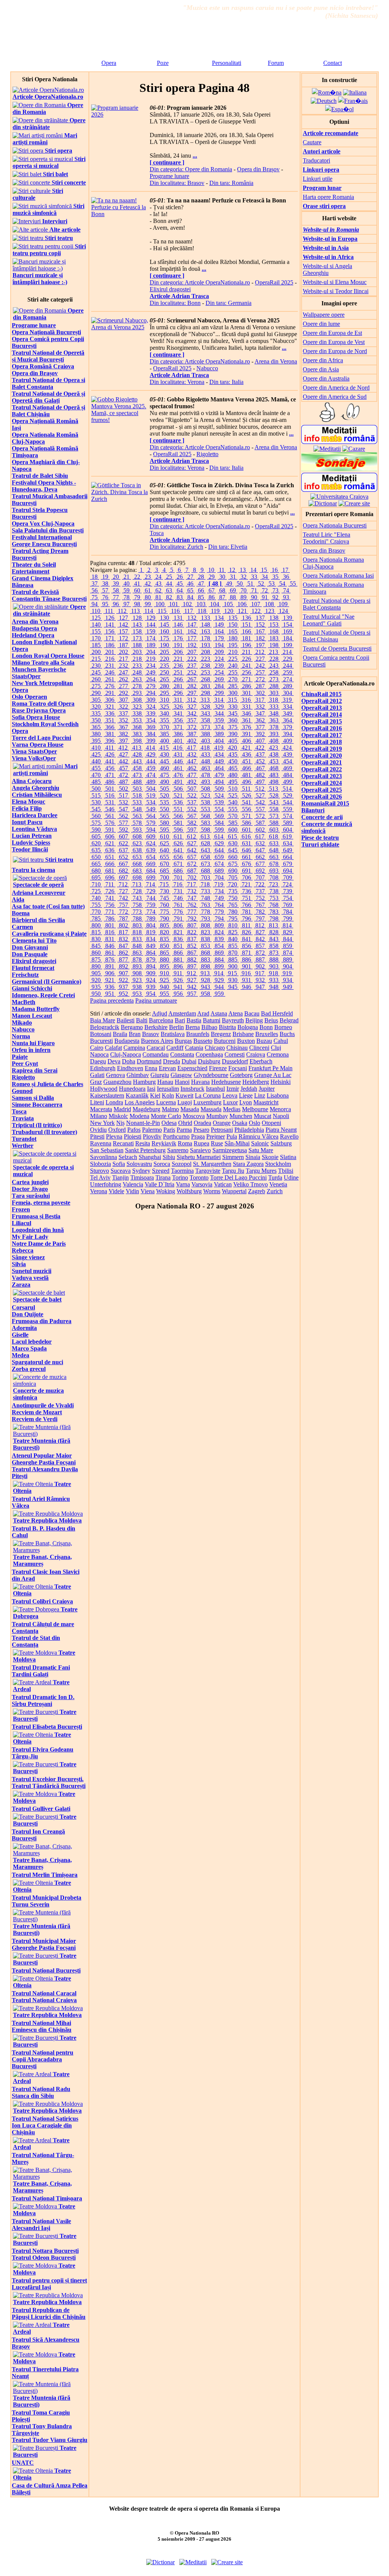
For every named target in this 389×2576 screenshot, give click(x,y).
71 (254, 590)
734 (219, 891)
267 (192, 679)
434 (219, 754)
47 (201, 584)
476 (178, 775)
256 (247, 672)
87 (222, 597)
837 (192, 939)
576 (110, 823)
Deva (114, 1061)
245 (96, 672)
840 (233, 939)
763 (206, 905)
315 (232, 700)
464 (219, 768)
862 (123, 953)
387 (192, 734)
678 (274, 864)
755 (96, 905)
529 (288, 795)
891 (110, 966)
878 (137, 959)
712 (123, 884)
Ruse (217, 1143)
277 (123, 686)
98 (137, 604)
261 (110, 679)
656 (178, 857)
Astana (219, 1013)
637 (123, 850)
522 (192, 795)
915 (232, 973)
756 (110, 905)
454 (288, 761)
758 (137, 905)
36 (286, 577)
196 (247, 645)
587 (260, 823)
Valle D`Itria (160, 1184)
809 (219, 925)
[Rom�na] (327, 92)
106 (242, 604)
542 (260, 802)
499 (288, 782)
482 (260, 775)
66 (201, 590)
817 (123, 932)
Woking (166, 1191)
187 (123, 645)
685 (164, 871)
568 (206, 816)
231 (110, 666)
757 (123, 905)
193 (206, 645)
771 (110, 912)
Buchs (287, 1034)
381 (110, 734)
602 (260, 830)
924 (151, 980)
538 (206, 802)
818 (137, 932)
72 (265, 590)
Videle (116, 1191)
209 (219, 652)
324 (151, 707)
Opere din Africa (323, 360)
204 (151, 652)
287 (260, 686)
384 (151, 734)
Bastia (194, 1020)
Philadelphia (249, 1130)
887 (260, 959)
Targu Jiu (233, 1171)
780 (233, 912)
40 (127, 584)
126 (110, 618)
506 (178, 789)
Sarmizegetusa (230, 1150)
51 (250, 584)
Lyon (246, 1102)
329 (219, 707)
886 (247, 959)
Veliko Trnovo (251, 1184)
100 (160, 604)
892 (123, 966)
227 (260, 659)
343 (206, 713)
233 (137, 666)
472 (123, 775)
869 (219, 953)
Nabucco (207, 368)
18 (95, 577)
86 (212, 597)
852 (192, 946)
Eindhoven (130, 1068)
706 (247, 877)
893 (137, 966)
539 (219, 802)
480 (233, 775)
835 (164, 939)
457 (123, 768)
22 (137, 577)
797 (260, 918)
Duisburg (209, 1061)
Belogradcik (105, 1027)
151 (247, 625)
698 (137, 877)
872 (260, 953)
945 (233, 987)
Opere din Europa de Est (332, 333)
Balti (142, 1020)
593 (137, 830)
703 (206, 877)
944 (219, 987)
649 (288, 850)
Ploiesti (133, 1136)
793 (206, 918)
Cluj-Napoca (126, 1054)
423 (274, 748)
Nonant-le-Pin (143, 1123)
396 (110, 741)
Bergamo (132, 1027)
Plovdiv (152, 1136)
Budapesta (127, 1041)
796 (247, 918)
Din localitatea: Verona (177, 382)
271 (247, 679)
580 (164, 823)
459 (151, 768)
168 (274, 631)
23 (148, 577)
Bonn (266, 1027)
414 (150, 748)
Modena (139, 1116)
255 (233, 672)
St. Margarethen (212, 1164)
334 (288, 707)
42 (148, 584)
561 (110, 816)
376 (247, 727)
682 (123, 871)
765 (233, 905)
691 (247, 871)
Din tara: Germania (228, 303)
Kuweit (184, 1095)
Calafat (113, 1048)
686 (178, 871)
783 (274, 912)
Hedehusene (226, 1082)
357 (192, 720)
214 (287, 652)
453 (274, 761)
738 (274, 891)
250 (164, 672)
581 (178, 823)
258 (274, 672)
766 (247, 905)
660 (233, 857)
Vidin (132, 1191)
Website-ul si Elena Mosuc (335, 282)
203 (137, 652)
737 (260, 891)
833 (137, 939)
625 (164, 843)
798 (274, 918)
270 (233, 679)
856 (247, 946)
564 (151, 816)
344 (219, 713)
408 (274, 741)
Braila (120, 1034)
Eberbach (261, 1061)
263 (137, 679)
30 (222, 577)
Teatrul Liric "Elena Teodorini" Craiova (327, 538)
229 (288, 659)
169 (288, 631)
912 (191, 973)
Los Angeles (140, 1102)
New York (102, 1123)
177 (192, 638)
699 (151, 877)
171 (110, 638)
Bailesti (126, 1020)
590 (96, 830)
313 (205, 700)
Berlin (176, 1027)
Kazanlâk (137, 1095)
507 (192, 789)
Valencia (133, 1184)
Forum (276, 63)
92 (275, 597)
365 (96, 727)
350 (96, 720)
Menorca (280, 1109)
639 (151, 850)
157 (123, 631)
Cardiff (175, 1048)
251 (178, 672)
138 (274, 618)
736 (247, 891)
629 (219, 843)
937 (123, 987)
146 (178, 625)
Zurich (275, 1191)
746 (178, 898)
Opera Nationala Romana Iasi (338, 576)
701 (178, 877)
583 (206, 823)
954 (151, 994)
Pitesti (97, 1136)
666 (110, 864)
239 (219, 666)
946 (247, 987)
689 (219, 871)
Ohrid (185, 1123)
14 (253, 570)
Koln (168, 1095)
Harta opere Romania (328, 197)
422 (260, 748)
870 (233, 953)
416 (178, 748)
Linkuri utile (318, 179)
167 (260, 631)
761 (178, 905)
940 (164, 987)
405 (233, 741)
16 (275, 570)
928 (206, 980)
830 (96, 939)
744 (151, 898)
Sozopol (182, 1164)
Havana (200, 1082)
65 (190, 590)
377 (260, 727)
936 (110, 987)
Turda (275, 1177)
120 (229, 611)
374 (219, 727)
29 (212, 577)
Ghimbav (138, 1075)
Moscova (194, 1116)
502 (123, 789)
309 (151, 700)
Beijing (254, 1020)
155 (96, 631)
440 (96, 761)
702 (192, 877)
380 (96, 734)
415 (164, 748)
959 (219, 994)
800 (96, 925)
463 (206, 768)
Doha (129, 1061)
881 (178, 959)
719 (219, 884)
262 (123, 679)
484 (288, 775)
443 (137, 761)
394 (288, 734)
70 (244, 590)
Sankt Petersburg (145, 1150)
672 (192, 864)
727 (123, 891)
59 (127, 590)
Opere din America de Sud (335, 397)
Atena (236, 1013)
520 (164, 795)
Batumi (212, 1020)
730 (164, 891)
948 (274, 987)
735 (233, 891)
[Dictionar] (323, 503)
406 (247, 741)
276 (110, 686)
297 (192, 693)
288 (274, 686)
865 (164, 953)
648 (274, 850)
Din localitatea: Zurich (176, 547)
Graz (96, 1082)
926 (178, 980)
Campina (134, 1048)
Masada (190, 1109)
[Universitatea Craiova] (339, 497)
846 (110, 946)
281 (178, 686)
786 (110, 918)
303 (274, 693)
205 (164, 652)
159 (151, 631)
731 (178, 891)
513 (274, 789)
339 (151, 713)
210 (233, 652)
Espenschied (192, 1068)
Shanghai (150, 1157)
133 (206, 618)
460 (164, 768)
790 (164, 918)
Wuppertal (234, 1191)
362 (260, 720)
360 (233, 720)
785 (96, 918)
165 (233, 631)
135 (233, 618)
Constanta (182, 1054)
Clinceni (259, 1048)
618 (274, 836)
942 (192, 987)
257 (260, 672)
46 (190, 584)
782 (260, 912)
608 (137, 836)
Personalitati (227, 63)
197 (260, 645)
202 (123, 652)
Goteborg (241, 1075)
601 (247, 830)
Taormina (182, 1171)
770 (96, 912)
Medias (232, 1109)
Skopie (270, 1157)
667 (123, 864)
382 (123, 734)
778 (206, 912)
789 (151, 918)
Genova (115, 1075)
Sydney (141, 1171)
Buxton (246, 1041)
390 (233, 734)
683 (137, 871)
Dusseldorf (235, 1061)
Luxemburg (207, 1102)
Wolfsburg (189, 1191)
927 (192, 980)
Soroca (162, 1164)
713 (137, 884)
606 (110, 836)
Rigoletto (207, 454)
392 (260, 734)
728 (137, 891)
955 (164, 994)
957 (192, 994)
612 (191, 836)
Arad (203, 1013)
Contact (333, 63)
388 (206, 734)
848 (137, 946)
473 (137, 775)
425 (96, 754)
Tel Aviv (100, 1177)
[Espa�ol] (339, 109)
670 (164, 864)
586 (247, 823)
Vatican (223, 1184)
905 (96, 973)
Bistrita (227, 1027)
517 (123, 795)
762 (192, 905)
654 (151, 857)
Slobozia (100, 1164)
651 (110, 857)
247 (123, 672)
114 (149, 611)
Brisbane (243, 1034)
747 (192, 898)
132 (192, 618)
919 (287, 973)
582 (192, 823)
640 (164, 850)
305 (96, 700)
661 (247, 857)
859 (288, 946)
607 (123, 836)
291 (110, 693)
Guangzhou (117, 1082)
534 (151, 802)
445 (164, 761)
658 (206, 857)
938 (137, 987)
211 (246, 652)
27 (190, 577)
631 (247, 843)
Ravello (289, 1136)
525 (233, 795)
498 (274, 782)
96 (116, 604)
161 (178, 631)
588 (274, 823)
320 (96, 707)
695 (96, 877)
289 (288, 686)
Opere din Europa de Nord (335, 351)
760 (164, 905)
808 (206, 925)
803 (137, 925)
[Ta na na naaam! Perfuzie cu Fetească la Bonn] (120, 214)
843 (274, 939)
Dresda (172, 1061)
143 (137, 625)
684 (151, 871)
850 (164, 946)
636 (110, 850)
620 (96, 843)
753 (274, 898)
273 (274, 679)
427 (123, 754)
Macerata (101, 1109)
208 (206, 652)
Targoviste (208, 1171)
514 (287, 789)
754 (288, 898)
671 (178, 864)
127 (123, 618)
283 (206, 686)
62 (158, 590)
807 (192, 925)
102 (187, 604)
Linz (260, 1095)
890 (96, 966)
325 (164, 707)
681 (110, 871)
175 (164, 638)
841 (247, 939)
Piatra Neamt (281, 1130)
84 (190, 597)
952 (123, 994)
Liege (246, 1095)
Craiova (256, 1054)
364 (288, 720)
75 (95, 597)
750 (233, 898)
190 (164, 645)
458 (137, 768)
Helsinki (281, 1082)
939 (151, 987)
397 (123, 741)
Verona (99, 1191)
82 (169, 597)
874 (288, 953)
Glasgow (181, 1075)
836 (178, 939)
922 (123, 980)
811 (246, 925)
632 (260, 843)
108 (269, 604)
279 (151, 686)
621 (110, 843)
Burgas (183, 1041)
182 (260, 638)
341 (178, 713)
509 (219, 789)
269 (219, 679)
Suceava (121, 1171)
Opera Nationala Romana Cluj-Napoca (333, 563)
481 (247, 775)
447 (192, 761)
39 (116, 584)
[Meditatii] (327, 449)
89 (244, 597)
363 (274, 720)
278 (137, 686)
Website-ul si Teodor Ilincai (336, 291)
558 (274, 809)
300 (233, 693)
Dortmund (149, 1061)
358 (206, 720)
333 (274, 707)
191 (178, 645)
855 (233, 946)
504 (151, 789)
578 (137, 823)
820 (164, 932)
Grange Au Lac (273, 1075)
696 (110, 877)
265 (164, 679)
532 (123, 802)
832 (123, 939)
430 (164, 754)
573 (274, 816)
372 (192, 727)
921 (110, 980)
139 (288, 618)
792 (192, 918)
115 (162, 611)
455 (96, 768)
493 (206, 782)
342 (192, 713)
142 (123, 625)
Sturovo (100, 1171)
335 (96, 713)
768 (274, 905)
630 (233, 843)
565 (164, 816)
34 (265, 577)
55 (293, 584)
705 (233, 877)
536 (178, 802)
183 (274, 638)
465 (233, 768)
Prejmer (216, 1136)
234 (151, 666)
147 (192, 625)
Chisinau (237, 1048)
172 (123, 638)
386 (178, 734)
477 (192, 775)
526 (247, 795)
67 (212, 590)
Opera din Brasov (324, 550)
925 (164, 980)
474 (151, 775)
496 (247, 782)
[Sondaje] (339, 469)
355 (164, 720)
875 (96, 959)
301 (247, 693)
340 (164, 713)
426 (110, 754)
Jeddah (249, 1089)
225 (233, 659)
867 (192, 953)
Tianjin (120, 1177)
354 (151, 720)
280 (164, 686)
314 (219, 700)
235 (164, 666)
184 (288, 638)
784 (288, 912)
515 (96, 795)
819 (151, 932)
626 (178, 843)
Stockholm (278, 1164)
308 (137, 700)
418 (205, 748)
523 (206, 795)
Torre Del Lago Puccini (238, 1177)
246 (110, 672)
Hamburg (144, 1082)
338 (137, 713)
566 (178, 816)
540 (233, 802)
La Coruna (208, 1095)
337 (123, 713)
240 (233, 666)
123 (270, 611)
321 (110, 707)
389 (219, 734)
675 (233, 864)
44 (169, 584)
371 (178, 727)
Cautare (312, 142)
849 (151, 946)
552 (192, 809)
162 (192, 631)
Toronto (199, 1177)
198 (274, 645)
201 (110, 652)
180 (233, 638)
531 (110, 802)
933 (274, 980)
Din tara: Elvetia (228, 547)
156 (110, 631)
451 (247, 761)
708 (274, 877)
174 (151, 638)
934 (288, 980)
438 (274, 754)
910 (164, 973)
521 (178, 795)
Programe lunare (169, 176)
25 (169, 577)
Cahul (281, 1041)
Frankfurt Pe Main (270, 1068)
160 (164, 631)
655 (164, 857)
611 (178, 836)
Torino (180, 1177)
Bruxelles (267, 1034)
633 (274, 843)
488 (137, 782)
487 (123, 782)
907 (123, 973)
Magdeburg (146, 1109)
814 (287, 925)
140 (96, 625)
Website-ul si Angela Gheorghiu (327, 269)
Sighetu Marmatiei (199, 1157)
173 (137, 638)
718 (205, 884)
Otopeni (271, 1123)
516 (110, 795)
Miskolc (118, 1116)
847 (123, 946)
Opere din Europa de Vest (334, 342)
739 (288, 891)
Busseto (203, 1041)
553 (206, 809)
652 (123, 857)
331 (247, 707)
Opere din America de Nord (336, 388)
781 (247, 912)
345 (233, 713)
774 (151, 912)
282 (192, 686)
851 (178, 946)
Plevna (114, 1136)
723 (274, 884)
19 (105, 577)
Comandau (156, 1054)
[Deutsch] (324, 101)
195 (233, 645)
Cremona (278, 1054)
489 (151, 782)
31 (233, 577)
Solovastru (139, 1164)
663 (274, 857)
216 (110, 659)
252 (192, 672)
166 (247, 631)
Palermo (152, 1130)
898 (206, 966)
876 (110, 959)
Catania (194, 1048)
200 (96, 652)
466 (247, 768)
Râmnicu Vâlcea (259, 1136)
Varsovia (202, 1184)
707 (260, 877)
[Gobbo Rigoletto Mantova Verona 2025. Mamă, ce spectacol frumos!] (120, 420)
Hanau (165, 1082)
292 (123, 693)
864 (151, 953)
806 (178, 925)
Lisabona (278, 1095)
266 (178, 679)
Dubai (189, 1061)
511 (246, 789)
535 (164, 802)
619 (287, 836)
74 (286, 590)
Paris (169, 1130)
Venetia (278, 1184)
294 (151, 693)
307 (123, 700)
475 (164, 775)
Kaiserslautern (107, 1095)
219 (151, 659)
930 (233, 980)
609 (151, 836)
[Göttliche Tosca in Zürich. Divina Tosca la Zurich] (120, 499)
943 (206, 987)
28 (201, 577)
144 (151, 625)
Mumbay (217, 1116)
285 (233, 686)
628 (206, 843)
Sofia (119, 1164)
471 (110, 775)
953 (137, 994)
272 (260, 679)
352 (123, 720)
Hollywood (104, 1089)
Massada (211, 1109)
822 (192, 932)
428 (137, 754)
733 (206, 891)
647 (260, 850)
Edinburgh (103, 1068)
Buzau (264, 1041)
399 (151, 741)
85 (201, 597)
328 (206, 707)
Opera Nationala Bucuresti (335, 525)
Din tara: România (231, 183)
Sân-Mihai (237, 1143)
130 (164, 618)
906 (110, 973)
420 (232, 748)
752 (260, 898)
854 (219, 946)
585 (233, 823)
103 (201, 604)
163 (206, 631)
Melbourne (255, 1109)
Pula (232, 1136)
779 (219, 912)
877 (123, 959)
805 (164, 925)
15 (264, 570)
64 (180, 590)
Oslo (255, 1123)
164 (219, 631)
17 (285, 570)
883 (206, 959)
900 (233, 966)
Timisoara (142, 1177)
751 (247, 898)
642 (192, 850)
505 (164, 789)
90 (254, 597)
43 (158, 584)
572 (260, 816)
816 (110, 932)
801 (110, 925)
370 (164, 727)
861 (110, 953)
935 (96, 987)
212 (260, 652)
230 (96, 666)
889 (288, 959)
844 (288, 939)
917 (260, 973)
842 (260, 939)
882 (192, 959)
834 (151, 939)
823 (206, 932)
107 (256, 604)
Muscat (262, 1116)
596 (178, 830)
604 (288, 830)
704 (219, 877)
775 (164, 912)
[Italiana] (355, 92)
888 (274, 959)
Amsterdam (182, 1013)
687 (192, 871)
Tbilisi (286, 1171)
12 (232, 570)
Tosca (157, 533)
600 (233, 830)
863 (137, 953)
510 (233, 789)
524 (219, 795)
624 (151, 843)
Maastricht (266, 1102)
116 (175, 611)
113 (135, 611)
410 (96, 748)
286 (247, 686)
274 (288, 679)
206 (178, 652)
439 (288, 754)
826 (247, 932)
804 (151, 925)
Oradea (202, 1123)
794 (219, 918)
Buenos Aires (157, 1041)
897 (192, 966)
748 (206, 898)
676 (247, 864)
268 (206, 679)
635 (96, 850)
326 (178, 707)
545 (96, 809)
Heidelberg (256, 1082)
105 (228, 604)
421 (246, 748)
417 (191, 748)
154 (288, 625)
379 (288, 727)
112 (122, 611)
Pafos (134, 1130)
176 (178, 638)
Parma (184, 1130)
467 (260, 768)
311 (178, 700)
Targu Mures (261, 1171)
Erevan (167, 1068)
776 (178, 912)
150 (233, 625)
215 (96, 659)
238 (206, 666)
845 (96, 946)
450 (233, 761)
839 (219, 939)
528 (274, 795)
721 (246, 884)
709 (288, 877)
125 (96, 618)
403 (206, 741)
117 (189, 611)
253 (206, 672)
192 (192, 645)
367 (123, 727)
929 (219, 980)
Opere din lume (321, 324)
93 (286, 597)
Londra (114, 1102)
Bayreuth (233, 1020)
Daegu (98, 1061)
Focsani (238, 1068)
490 (164, 782)
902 (260, 966)
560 (96, 816)
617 (260, 836)
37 (95, 584)
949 (288, 987)
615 (232, 836)
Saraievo (200, 1150)
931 (247, 980)
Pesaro (201, 1130)
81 (158, 597)
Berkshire (156, 1027)
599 (219, 830)
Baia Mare (103, 1020)
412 (123, 748)
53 (272, 584)
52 (261, 584)
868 (206, 953)
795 (233, 918)
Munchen (241, 1116)
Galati (97, 1075)
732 (192, 891)
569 (219, 816)
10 (211, 570)
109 (283, 604)
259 (288, 672)
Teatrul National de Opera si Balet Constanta (337, 604)
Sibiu (169, 1157)
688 (206, 871)
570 (233, 816)
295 (164, 693)
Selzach (128, 1157)
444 (151, 761)
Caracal (156, 1048)
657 (192, 857)
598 (206, 830)
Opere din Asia (321, 369)
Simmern (233, 1157)
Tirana (163, 1177)
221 (178, 659)
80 (148, 597)
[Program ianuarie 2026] (120, 115)
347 (260, 713)
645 (233, 850)
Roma (185, 1143)
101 (174, 604)
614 (219, 836)
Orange (222, 1123)
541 (247, 802)
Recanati (123, 1143)
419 (219, 748)
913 (205, 973)
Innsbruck (192, 1089)
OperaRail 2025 (274, 282)
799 (288, 918)
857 (260, 946)
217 (123, 659)
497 (260, 782)
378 (274, 727)
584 (219, 823)
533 (137, 802)
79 (137, 597)
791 (178, 918)
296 (178, 693)
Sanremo (178, 1150)
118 (202, 611)
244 (288, 666)
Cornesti (235, 1054)
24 (158, 577)
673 (206, 864)
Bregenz (221, 1034)
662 (260, 857)
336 (110, 713)
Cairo (97, 1048)
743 (137, 898)
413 (137, 748)
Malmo (170, 1109)
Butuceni (225, 1041)
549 (151, 809)
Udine (291, 1177)
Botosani (101, 1034)
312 (191, 700)
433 (206, 754)
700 (164, 877)
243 (274, 666)
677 (260, 864)
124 (283, 611)
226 (247, 659)
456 (110, 768)
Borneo (283, 1027)
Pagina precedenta (112, 1001)
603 (274, 830)
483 (274, 775)
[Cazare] (354, 449)
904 (288, 966)
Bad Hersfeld (277, 1013)
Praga (198, 1136)
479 (219, 775)
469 (288, 768)
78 (127, 597)
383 (137, 734)
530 (96, 802)
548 (137, 809)
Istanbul (215, 1089)
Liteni (97, 1102)
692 (260, 871)
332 (260, 707)
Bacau (252, 1013)
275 (96, 686)
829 (288, 932)
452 (260, 761)
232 (123, 666)
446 (178, 761)
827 (260, 932)
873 (274, 953)
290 (96, 693)
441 (110, 761)
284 (219, 686)
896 (178, 966)
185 (96, 645)
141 (110, 625)
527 (260, 795)
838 (206, 939)
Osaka (240, 1123)
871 (247, 953)
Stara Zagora (248, 1164)
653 (137, 857)
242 (260, 666)
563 (137, 816)
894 (151, 966)
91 (265, 597)
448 (206, 761)
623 (137, 843)
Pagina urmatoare (156, 1001)
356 (178, 720)
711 (110, 884)
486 (110, 782)
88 (233, 597)
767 (260, 905)
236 (178, 666)
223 (206, 659)
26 (180, 577)
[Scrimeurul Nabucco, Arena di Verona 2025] (120, 327)
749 (219, 898)
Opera (109, 63)
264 (151, 679)
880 (164, 959)
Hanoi (182, 1082)
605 (96, 836)
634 (288, 843)
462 (192, 768)
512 (260, 789)
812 (260, 925)
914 (219, 973)
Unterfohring (106, 1184)
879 (151, 959)
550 (164, 809)
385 (164, 734)
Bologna (248, 1027)
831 (110, 939)
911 (178, 973)
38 (105, 584)
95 (105, 604)
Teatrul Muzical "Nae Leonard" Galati (329, 620)
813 (274, 925)
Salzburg (281, 1143)
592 (123, 830)
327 (192, 707)
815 (96, 932)
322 (123, 707)
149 (219, 625)
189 (151, 645)
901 (247, 966)
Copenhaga (209, 1054)
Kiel (155, 1095)
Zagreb (257, 1191)
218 (137, 659)
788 (137, 918)
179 (219, 638)
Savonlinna (104, 1157)
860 (96, 953)
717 (191, 884)
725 (96, 891)
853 (206, 946)
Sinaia (253, 1157)
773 (137, 912)
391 (247, 734)
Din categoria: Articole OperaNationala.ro (200, 282)
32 (244, 577)
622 (123, 843)
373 (206, 727)
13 (243, 570)
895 (164, 966)
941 (178, 987)
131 (178, 618)
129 (151, 618)
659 (219, 857)
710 (96, 884)
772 (123, 912)
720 (232, 884)
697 (123, 877)
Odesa (169, 1123)
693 (274, 871)
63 (169, 590)
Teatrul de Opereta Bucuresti (337, 648)
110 (96, 611)
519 (151, 795)
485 (96, 782)
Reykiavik (164, 1143)
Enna (151, 1068)
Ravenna (101, 1143)
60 (137, 590)
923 (137, 980)
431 (178, 754)
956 (178, 994)
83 (180, 597)
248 (137, 672)
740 (96, 898)
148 (206, 625)
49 (229, 584)
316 (246, 700)
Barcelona (161, 1020)
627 (192, 843)
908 (137, 973)
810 (233, 925)
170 (96, 638)
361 (247, 720)
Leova (230, 1095)
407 (260, 741)
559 (288, 809)
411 (110, 748)
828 (274, 932)
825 (233, 932)
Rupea (202, 1143)
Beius (271, 1020)
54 (282, 584)
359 (219, 720)
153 (274, 625)
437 (260, 754)
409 (288, 741)
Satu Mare (261, 1150)
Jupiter (267, 1089)
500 (96, 789)
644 (219, 850)
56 (95, 590)
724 (287, 884)
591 (110, 830)
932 (260, 980)
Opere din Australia (326, 378)
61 (148, 590)
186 (110, 645)
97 (127, 604)
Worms (212, 1191)
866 (178, 953)
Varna (183, 1184)
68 (222, 590)
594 (151, 830)
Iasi (151, 1089)
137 (260, 618)
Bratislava (173, 1034)
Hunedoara (132, 1089)
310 (164, 700)
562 (123, 816)
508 (206, 789)
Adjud (160, 1013)
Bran (135, 1034)
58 (116, 590)
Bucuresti (101, 1041)
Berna (193, 1027)
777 (192, 912)
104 (215, 604)
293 (137, 693)
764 (219, 905)
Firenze (218, 1068)
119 (215, 611)
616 (246, 836)
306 (110, 700)
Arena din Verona (276, 361)
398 (137, 741)
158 (137, 631)
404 (219, 741)
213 (274, 652)
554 (219, 809)
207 (192, 652)
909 (151, 973)
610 (164, 836)
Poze (163, 63)
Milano (99, 1116)
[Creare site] (354, 503)
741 (110, 898)
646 (247, 850)
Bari (180, 1020)
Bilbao (209, 1027)
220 (164, 659)
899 (219, 966)
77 (116, 597)
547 (123, 809)
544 (288, 802)
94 (95, 604)
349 (288, 713)
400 (164, 741)
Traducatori (316, 160)
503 (137, 789)
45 (180, 584)
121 (242, 611)
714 (150, 884)
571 (247, 816)
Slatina (288, 1157)
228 (274, 659)
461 (178, 768)
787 (123, 918)
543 (274, 802)
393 (274, 734)
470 (96, 775)
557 (260, 809)
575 (96, 823)
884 (219, 959)
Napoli (281, 1116)
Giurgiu (160, 1075)
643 (206, 850)
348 (274, 713)
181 (247, 638)
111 (109, 611)
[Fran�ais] (353, 101)
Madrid (122, 1109)
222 (192, 659)
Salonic (260, 1143)
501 (110, 789)
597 (192, 830)
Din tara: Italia (226, 382)
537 (192, 802)
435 (233, 754)
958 (206, 994)
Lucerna (166, 1102)
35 (275, 577)
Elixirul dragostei (170, 289)
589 (288, 823)
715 (164, 884)
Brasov (151, 1034)
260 (96, 679)
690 (233, 871)
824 (219, 932)
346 (247, 713)
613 (205, 836)
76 (105, 597)
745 (164, 898)
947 (260, 987)
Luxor (230, 1102)
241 (247, 666)
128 (137, 618)
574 (288, 816)
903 (274, 966)
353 (137, 720)
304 (288, 693)
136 (247, 618)
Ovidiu (98, 1130)
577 (123, 823)
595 (164, 830)
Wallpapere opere (324, 315)
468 (274, 768)
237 (192, 666)
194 (219, 645)
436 (247, 754)
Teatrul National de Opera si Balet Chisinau (337, 636)
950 (96, 994)
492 (192, 782)
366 (110, 727)
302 (260, 693)
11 (222, 570)
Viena (148, 1191)
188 (137, 645)
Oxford (117, 1130)
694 (288, 871)
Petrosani (222, 1130)
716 (178, 884)
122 (256, 611)
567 (192, 816)
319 (287, 700)
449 (219, 761)
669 (151, 864)
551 (178, 809)
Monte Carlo (166, 1116)
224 (219, 659)
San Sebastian (107, 1150)
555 (233, 809)
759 (151, 905)
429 (151, 754)
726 (110, 891)
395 (96, 741)
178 (206, 638)
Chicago (215, 1048)
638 (137, 850)
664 (288, 857)
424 (287, 748)
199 (288, 645)
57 (105, 590)
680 (96, 871)
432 (192, 754)
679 (288, 864)
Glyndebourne (211, 1075)
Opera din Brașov (258, 169)
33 (254, 577)
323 (137, 707)
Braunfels (198, 1034)
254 (219, 672)
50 (240, 584)
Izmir (233, 1089)
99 (148, 604)
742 (123, 898)
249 (151, 672)
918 (274, 973)
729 (151, 891)
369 (151, 727)
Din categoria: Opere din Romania (191, 169)
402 (192, 741)
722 (260, 884)
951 (110, 994)
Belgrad (289, 1020)
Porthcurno (176, 1136)
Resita (143, 1143)
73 (275, 590)
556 (247, 809)
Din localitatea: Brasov (177, 183)
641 (178, 850)
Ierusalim (168, 1089)
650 (96, 857)
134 (219, 618)
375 (233, 727)
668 (137, 864)
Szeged (161, 1171)
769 (288, 905)
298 (206, 693)
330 (233, 707)
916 (246, 973)
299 (219, 693)
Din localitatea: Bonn (175, 303)
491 (178, 782)
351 (110, 720)
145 (164, 625)
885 (233, 959)
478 (206, 775)
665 (96, 864)
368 (137, 727)
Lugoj (185, 1102)
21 (127, 577)
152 (260, 625)
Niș (120, 1123)
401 (178, 741)
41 (137, 584)
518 (137, 795)
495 (233, 782)
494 (219, 782)
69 (233, 590)
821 (178, 932)
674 (219, 864)
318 (274, 700)
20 (116, 577)
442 (123, 761)
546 (110, 809)
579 (151, 823)
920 (96, 980)
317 (260, 700)
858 (274, 946)
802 (123, 925)
